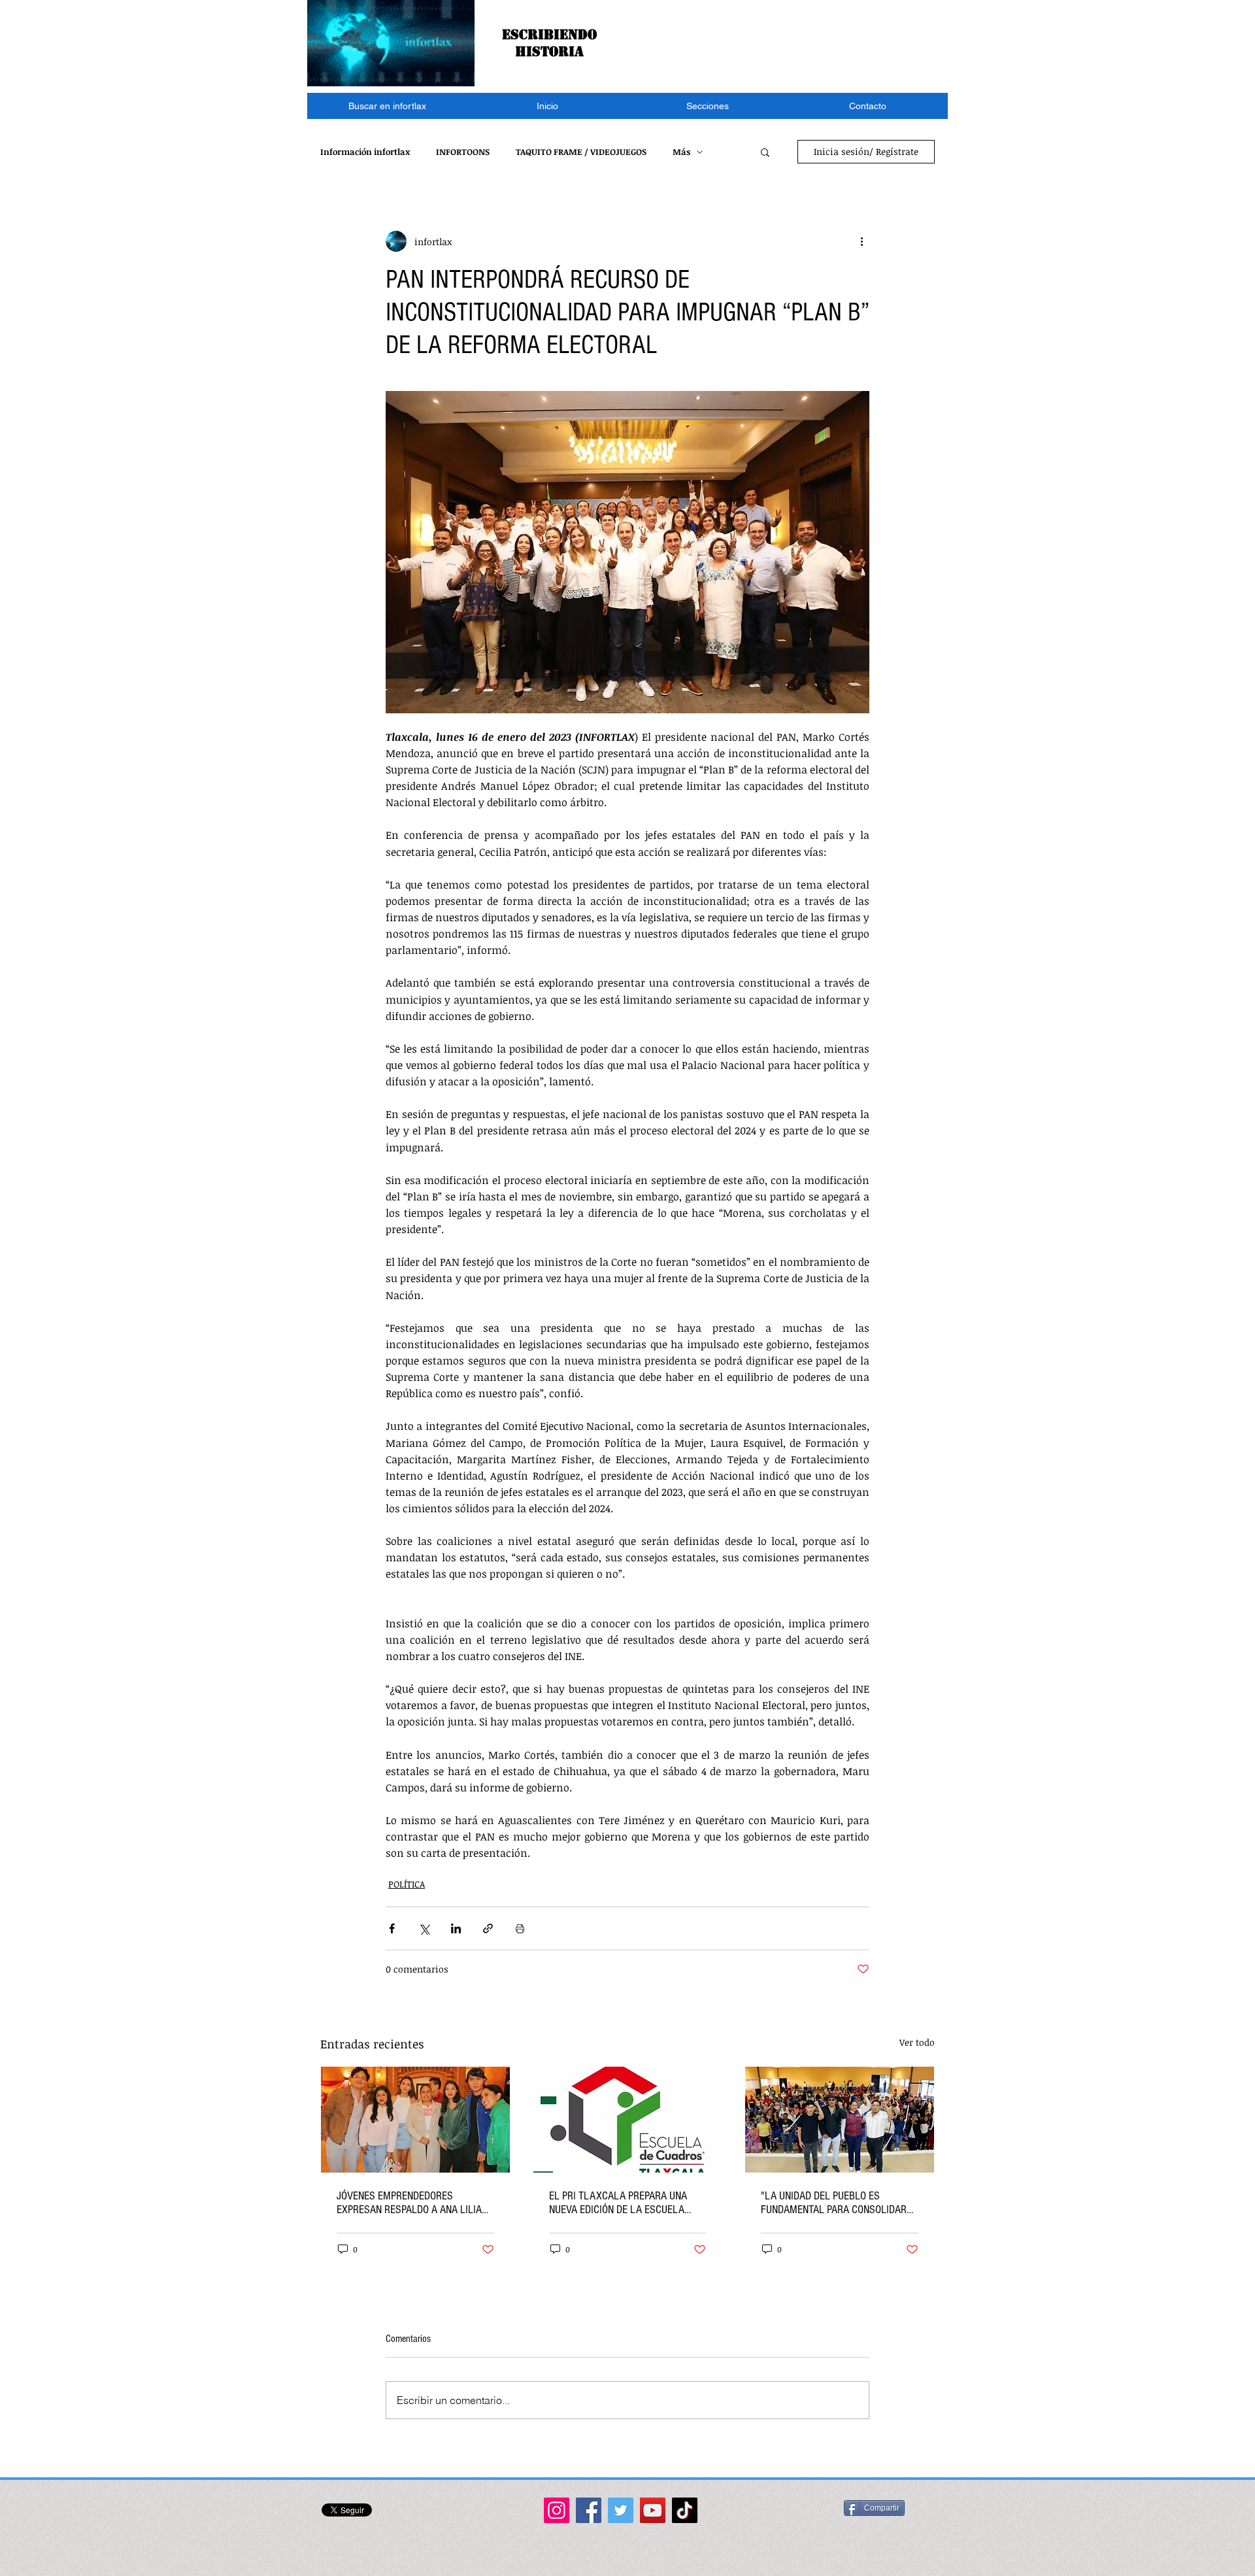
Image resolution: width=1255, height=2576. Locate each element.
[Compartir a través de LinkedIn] (456, 1928)
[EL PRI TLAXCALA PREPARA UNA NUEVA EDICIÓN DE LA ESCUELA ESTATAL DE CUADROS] (628, 2120)
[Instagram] (557, 2510)
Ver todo (917, 2042)
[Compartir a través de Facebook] (392, 1928)
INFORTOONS (463, 152)
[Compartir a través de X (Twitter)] (424, 1928)
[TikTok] (685, 2510)
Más (681, 152)
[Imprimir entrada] (520, 1928)
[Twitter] (621, 2510)
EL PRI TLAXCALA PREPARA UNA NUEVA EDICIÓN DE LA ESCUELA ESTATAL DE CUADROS (618, 2203)
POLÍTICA (407, 1884)
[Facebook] (589, 2510)
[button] (708, 106)
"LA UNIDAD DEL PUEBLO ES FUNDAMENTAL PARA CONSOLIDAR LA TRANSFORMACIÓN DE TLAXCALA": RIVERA (834, 2203)
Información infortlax (365, 152)
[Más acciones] (862, 241)
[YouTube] (653, 2510)
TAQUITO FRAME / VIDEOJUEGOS (581, 152)
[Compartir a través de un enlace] (488, 1928)
